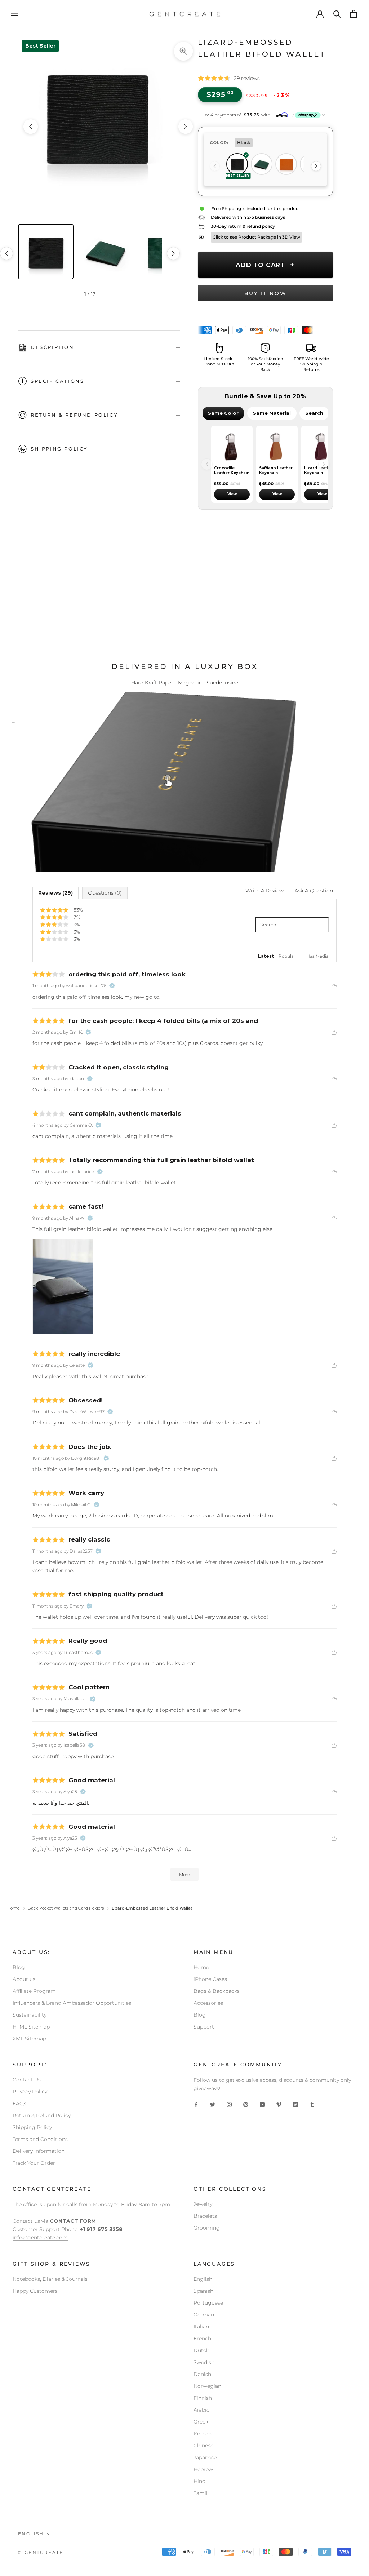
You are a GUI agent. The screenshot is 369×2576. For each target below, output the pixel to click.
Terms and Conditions (40, 2139)
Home (13, 1908)
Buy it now (266, 293)
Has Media (317, 956)
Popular (287, 956)
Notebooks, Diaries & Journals (50, 2279)
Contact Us (27, 2080)
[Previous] (215, 166)
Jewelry (203, 2204)
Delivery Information (39, 2151)
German (204, 2315)
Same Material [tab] (272, 413)
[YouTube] (262, 2104)
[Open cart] (354, 14)
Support (204, 2027)
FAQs (19, 2103)
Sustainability (30, 2015)
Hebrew (203, 2469)
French (202, 2338)
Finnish (203, 2398)
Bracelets (205, 2216)
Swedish (204, 2362)
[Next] (316, 166)
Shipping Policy (59, 449)
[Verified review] (112, 986)
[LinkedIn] (295, 2104)
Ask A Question (314, 891)
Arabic (201, 2410)
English (203, 2279)
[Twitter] (213, 2104)
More (184, 1874)
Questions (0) (105, 893)
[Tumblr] (312, 2104)
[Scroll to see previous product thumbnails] (6, 253)
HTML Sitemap (31, 2027)
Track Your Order (34, 2163)
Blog (19, 1967)
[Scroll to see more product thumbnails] (173, 253)
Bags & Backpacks (217, 1991)
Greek (201, 2422)
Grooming (207, 2228)
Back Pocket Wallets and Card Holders (66, 1908)
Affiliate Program (34, 1991)
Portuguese (208, 2303)
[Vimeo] (279, 2104)
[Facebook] (196, 2104)
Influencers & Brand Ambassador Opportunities (72, 2003)
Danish (202, 2374)
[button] (265, 115)
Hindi (200, 2481)
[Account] (320, 14)
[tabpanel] (265, 464)
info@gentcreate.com (40, 2238)
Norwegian (207, 2386)
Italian (201, 2327)
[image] (63, 1287)
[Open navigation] (14, 14)
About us (24, 1979)
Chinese (203, 2446)
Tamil (201, 2493)
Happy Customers (35, 2291)
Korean (203, 2434)
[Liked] (334, 985)
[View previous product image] (31, 127)
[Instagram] (229, 2104)
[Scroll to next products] (324, 464)
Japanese (205, 2457)
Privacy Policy (30, 2092)
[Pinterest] (246, 2104)
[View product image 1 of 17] (46, 252)
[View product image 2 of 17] (106, 252)
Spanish (203, 2291)
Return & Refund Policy (74, 415)
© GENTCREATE (41, 2552)
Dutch (201, 2350)
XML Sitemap (29, 2039)
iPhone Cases (210, 1979)
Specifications (57, 381)
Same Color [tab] (223, 413)
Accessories (208, 2003)
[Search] (337, 14)
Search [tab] (314, 413)
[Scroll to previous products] (207, 464)
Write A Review (264, 891)
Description (52, 347)
